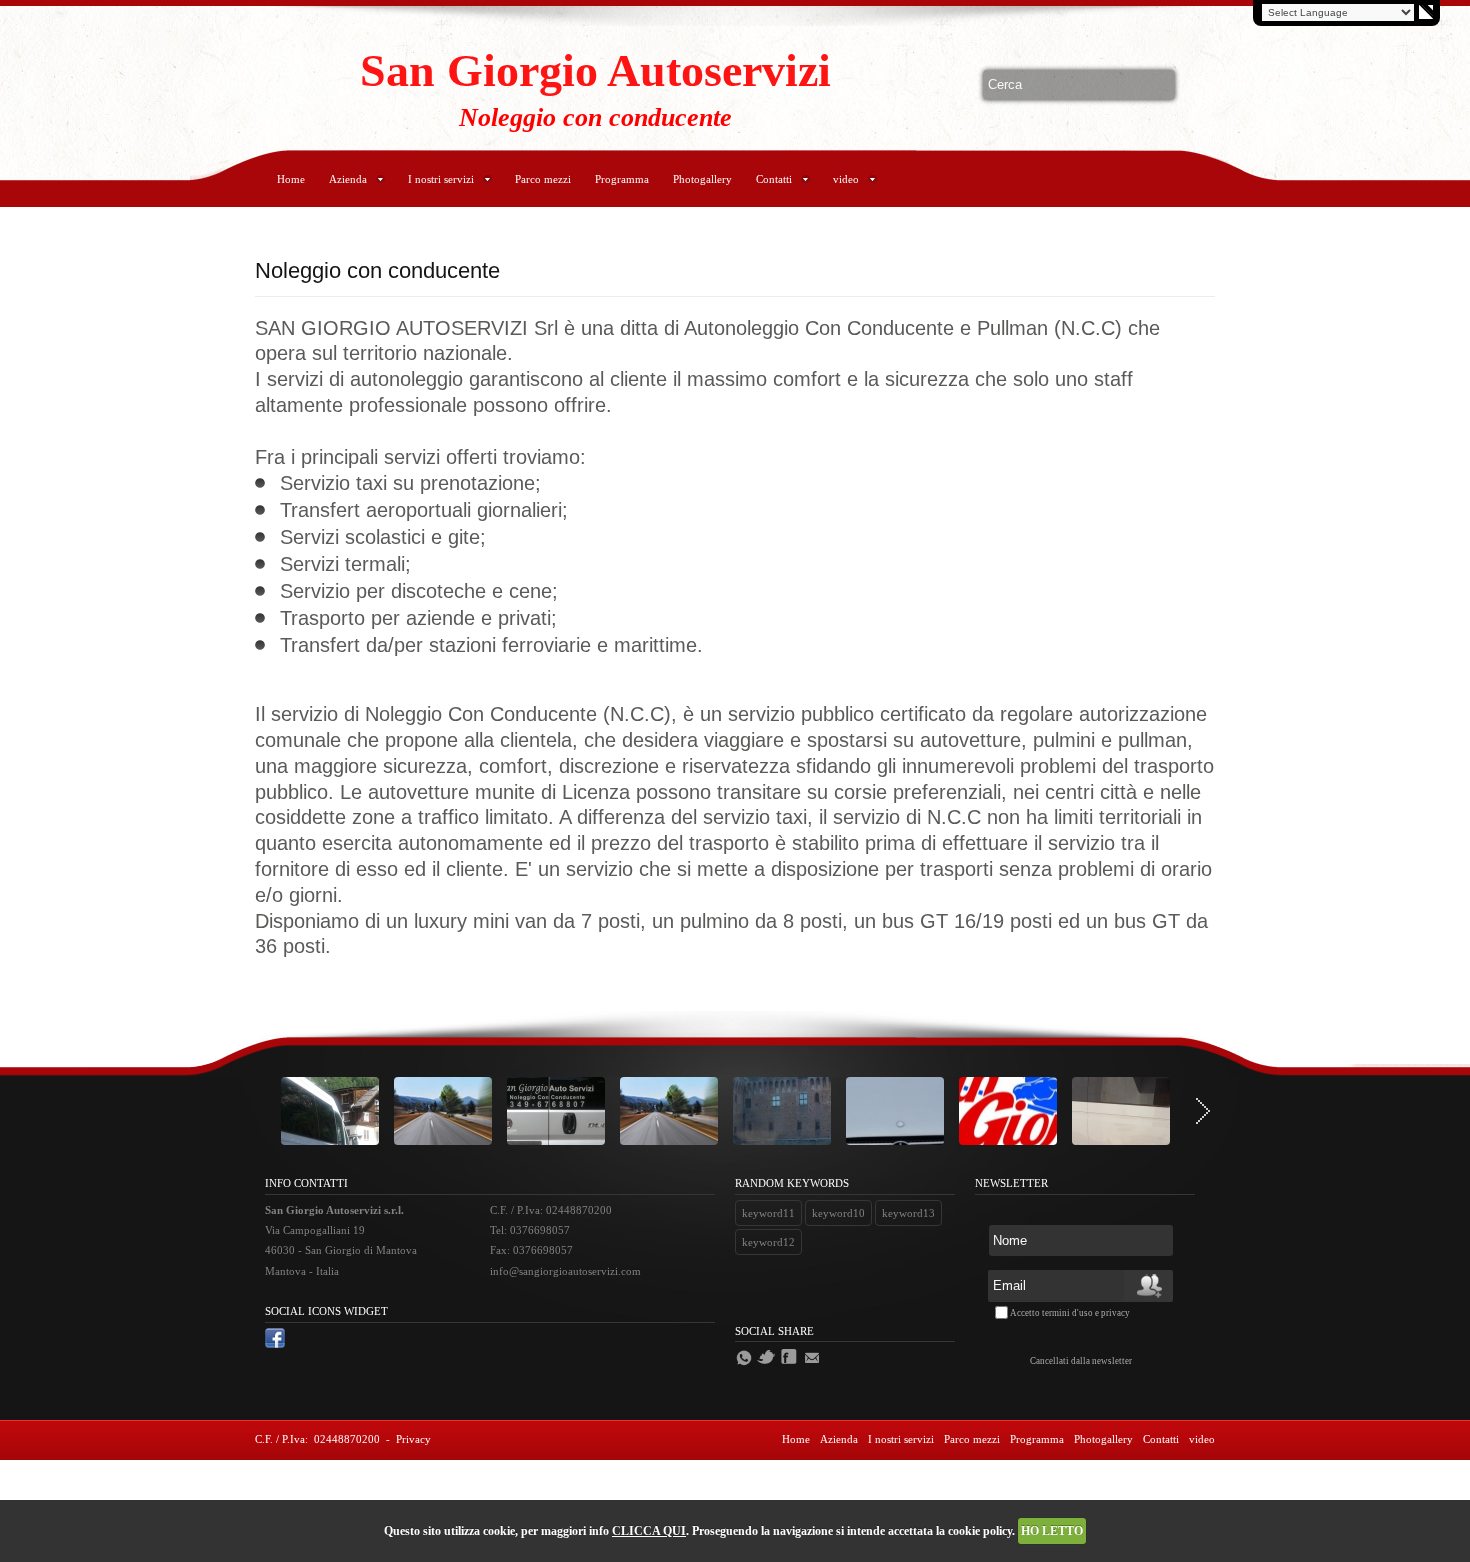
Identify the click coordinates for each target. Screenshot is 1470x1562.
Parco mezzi (543, 179)
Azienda (348, 179)
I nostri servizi (441, 179)
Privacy (413, 1439)
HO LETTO (1052, 1531)
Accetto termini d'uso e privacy (1070, 1313)
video (846, 179)
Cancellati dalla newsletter (1081, 1361)
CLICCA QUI (649, 1531)
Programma (622, 179)
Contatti (774, 179)
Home (291, 179)
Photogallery (702, 179)
